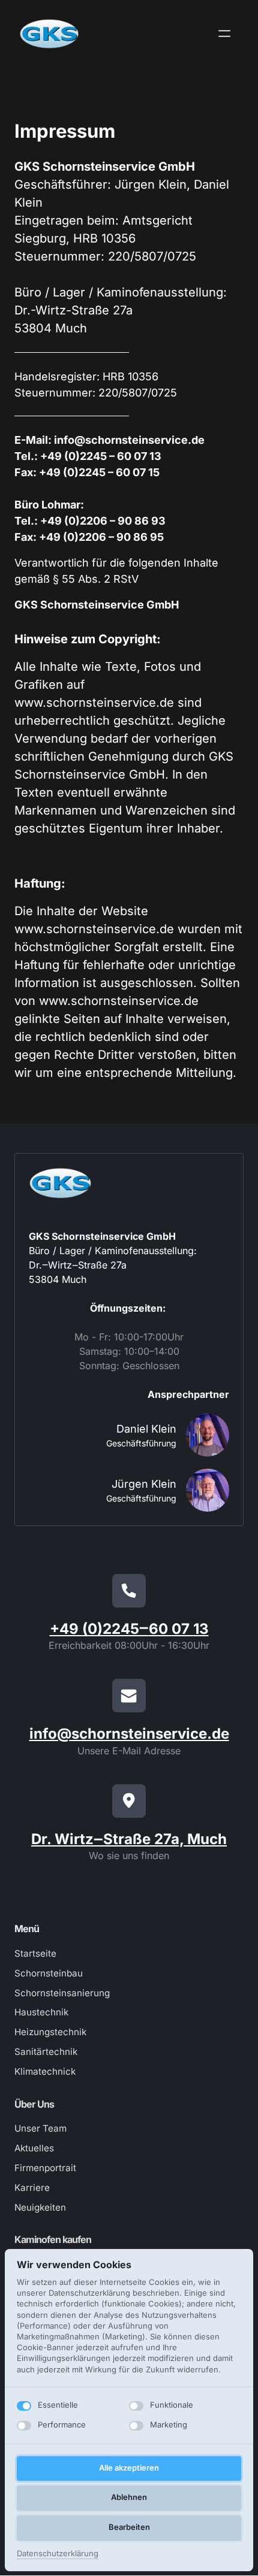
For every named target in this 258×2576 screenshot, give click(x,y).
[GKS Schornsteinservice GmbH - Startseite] (49, 34)
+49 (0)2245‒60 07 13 (129, 1629)
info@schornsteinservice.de (129, 1734)
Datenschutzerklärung (58, 2554)
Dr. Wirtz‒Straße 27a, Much (129, 1839)
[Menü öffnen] (229, 34)
